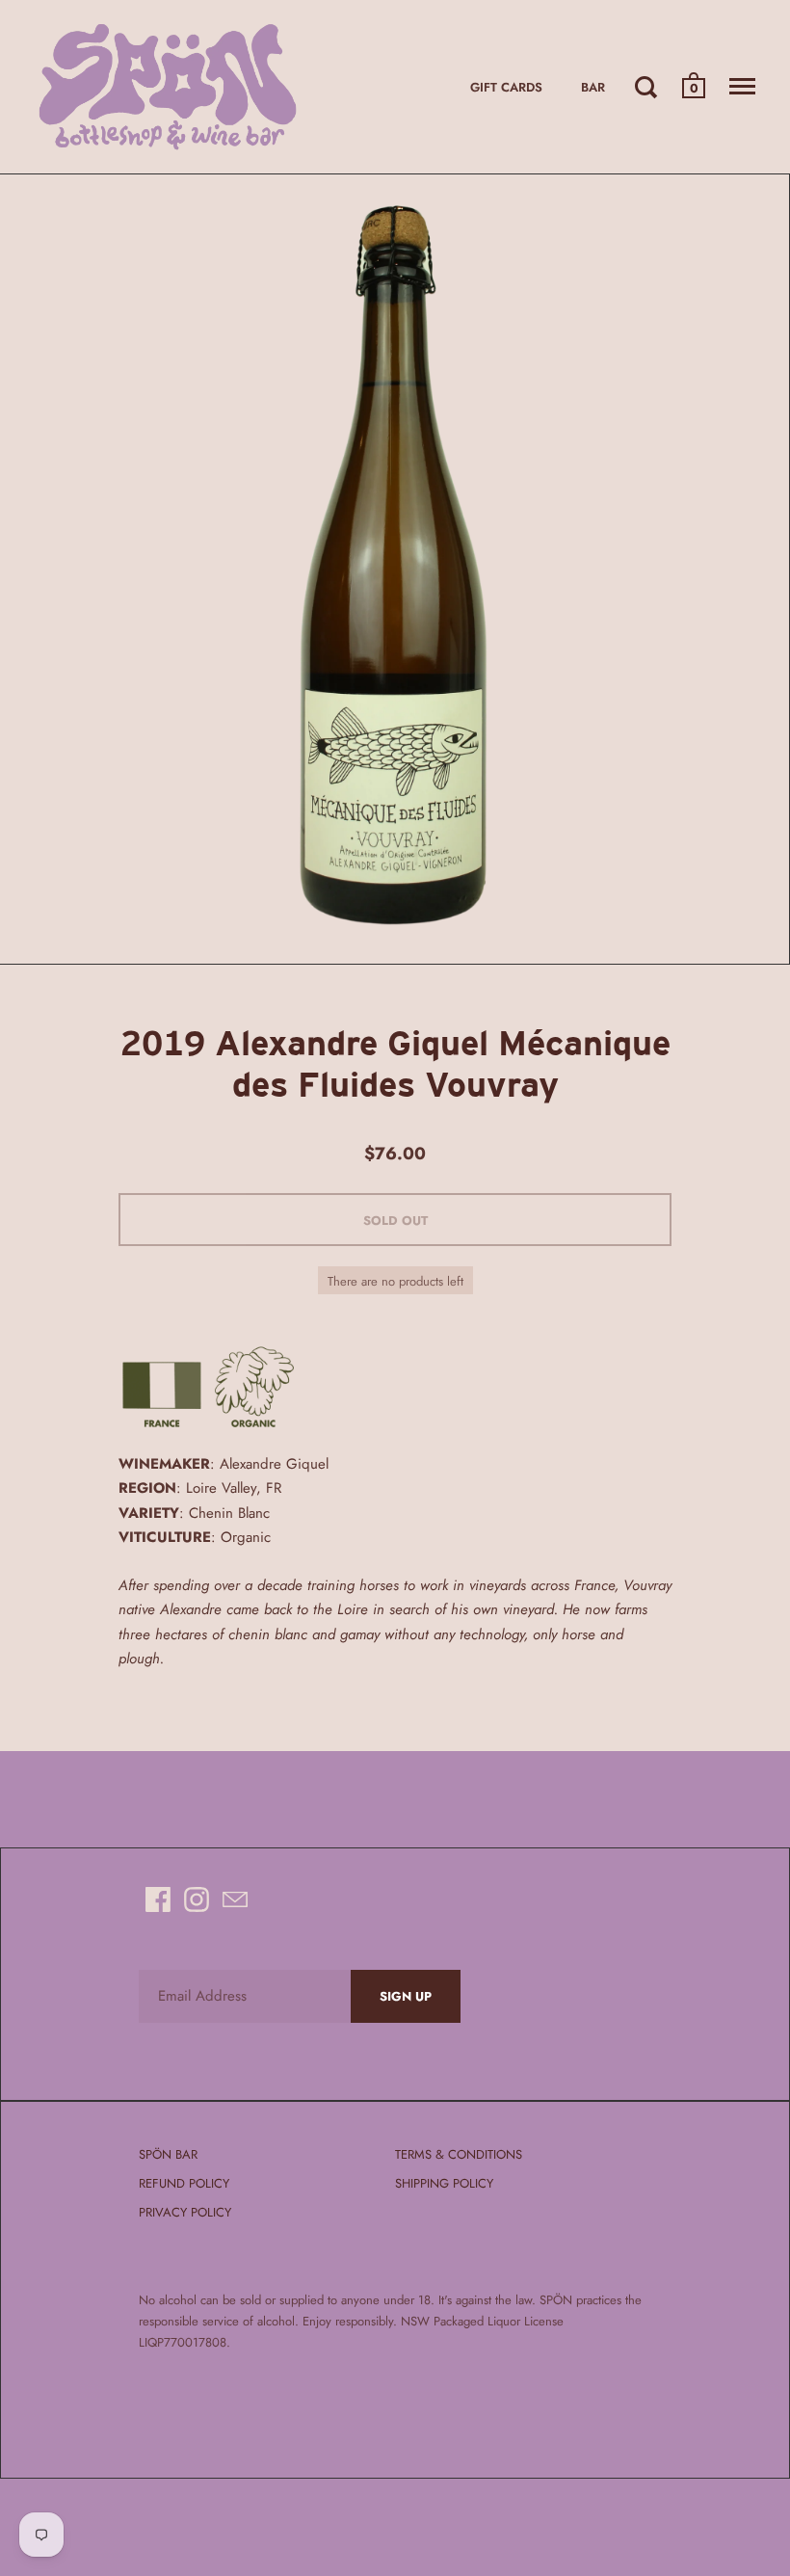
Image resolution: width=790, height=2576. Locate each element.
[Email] (235, 1899)
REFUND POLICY (184, 2183)
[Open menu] (742, 87)
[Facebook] (158, 1899)
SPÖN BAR (168, 2154)
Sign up (406, 1996)
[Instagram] (197, 1899)
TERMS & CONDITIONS (459, 2154)
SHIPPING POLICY (444, 2183)
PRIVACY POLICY (185, 2212)
